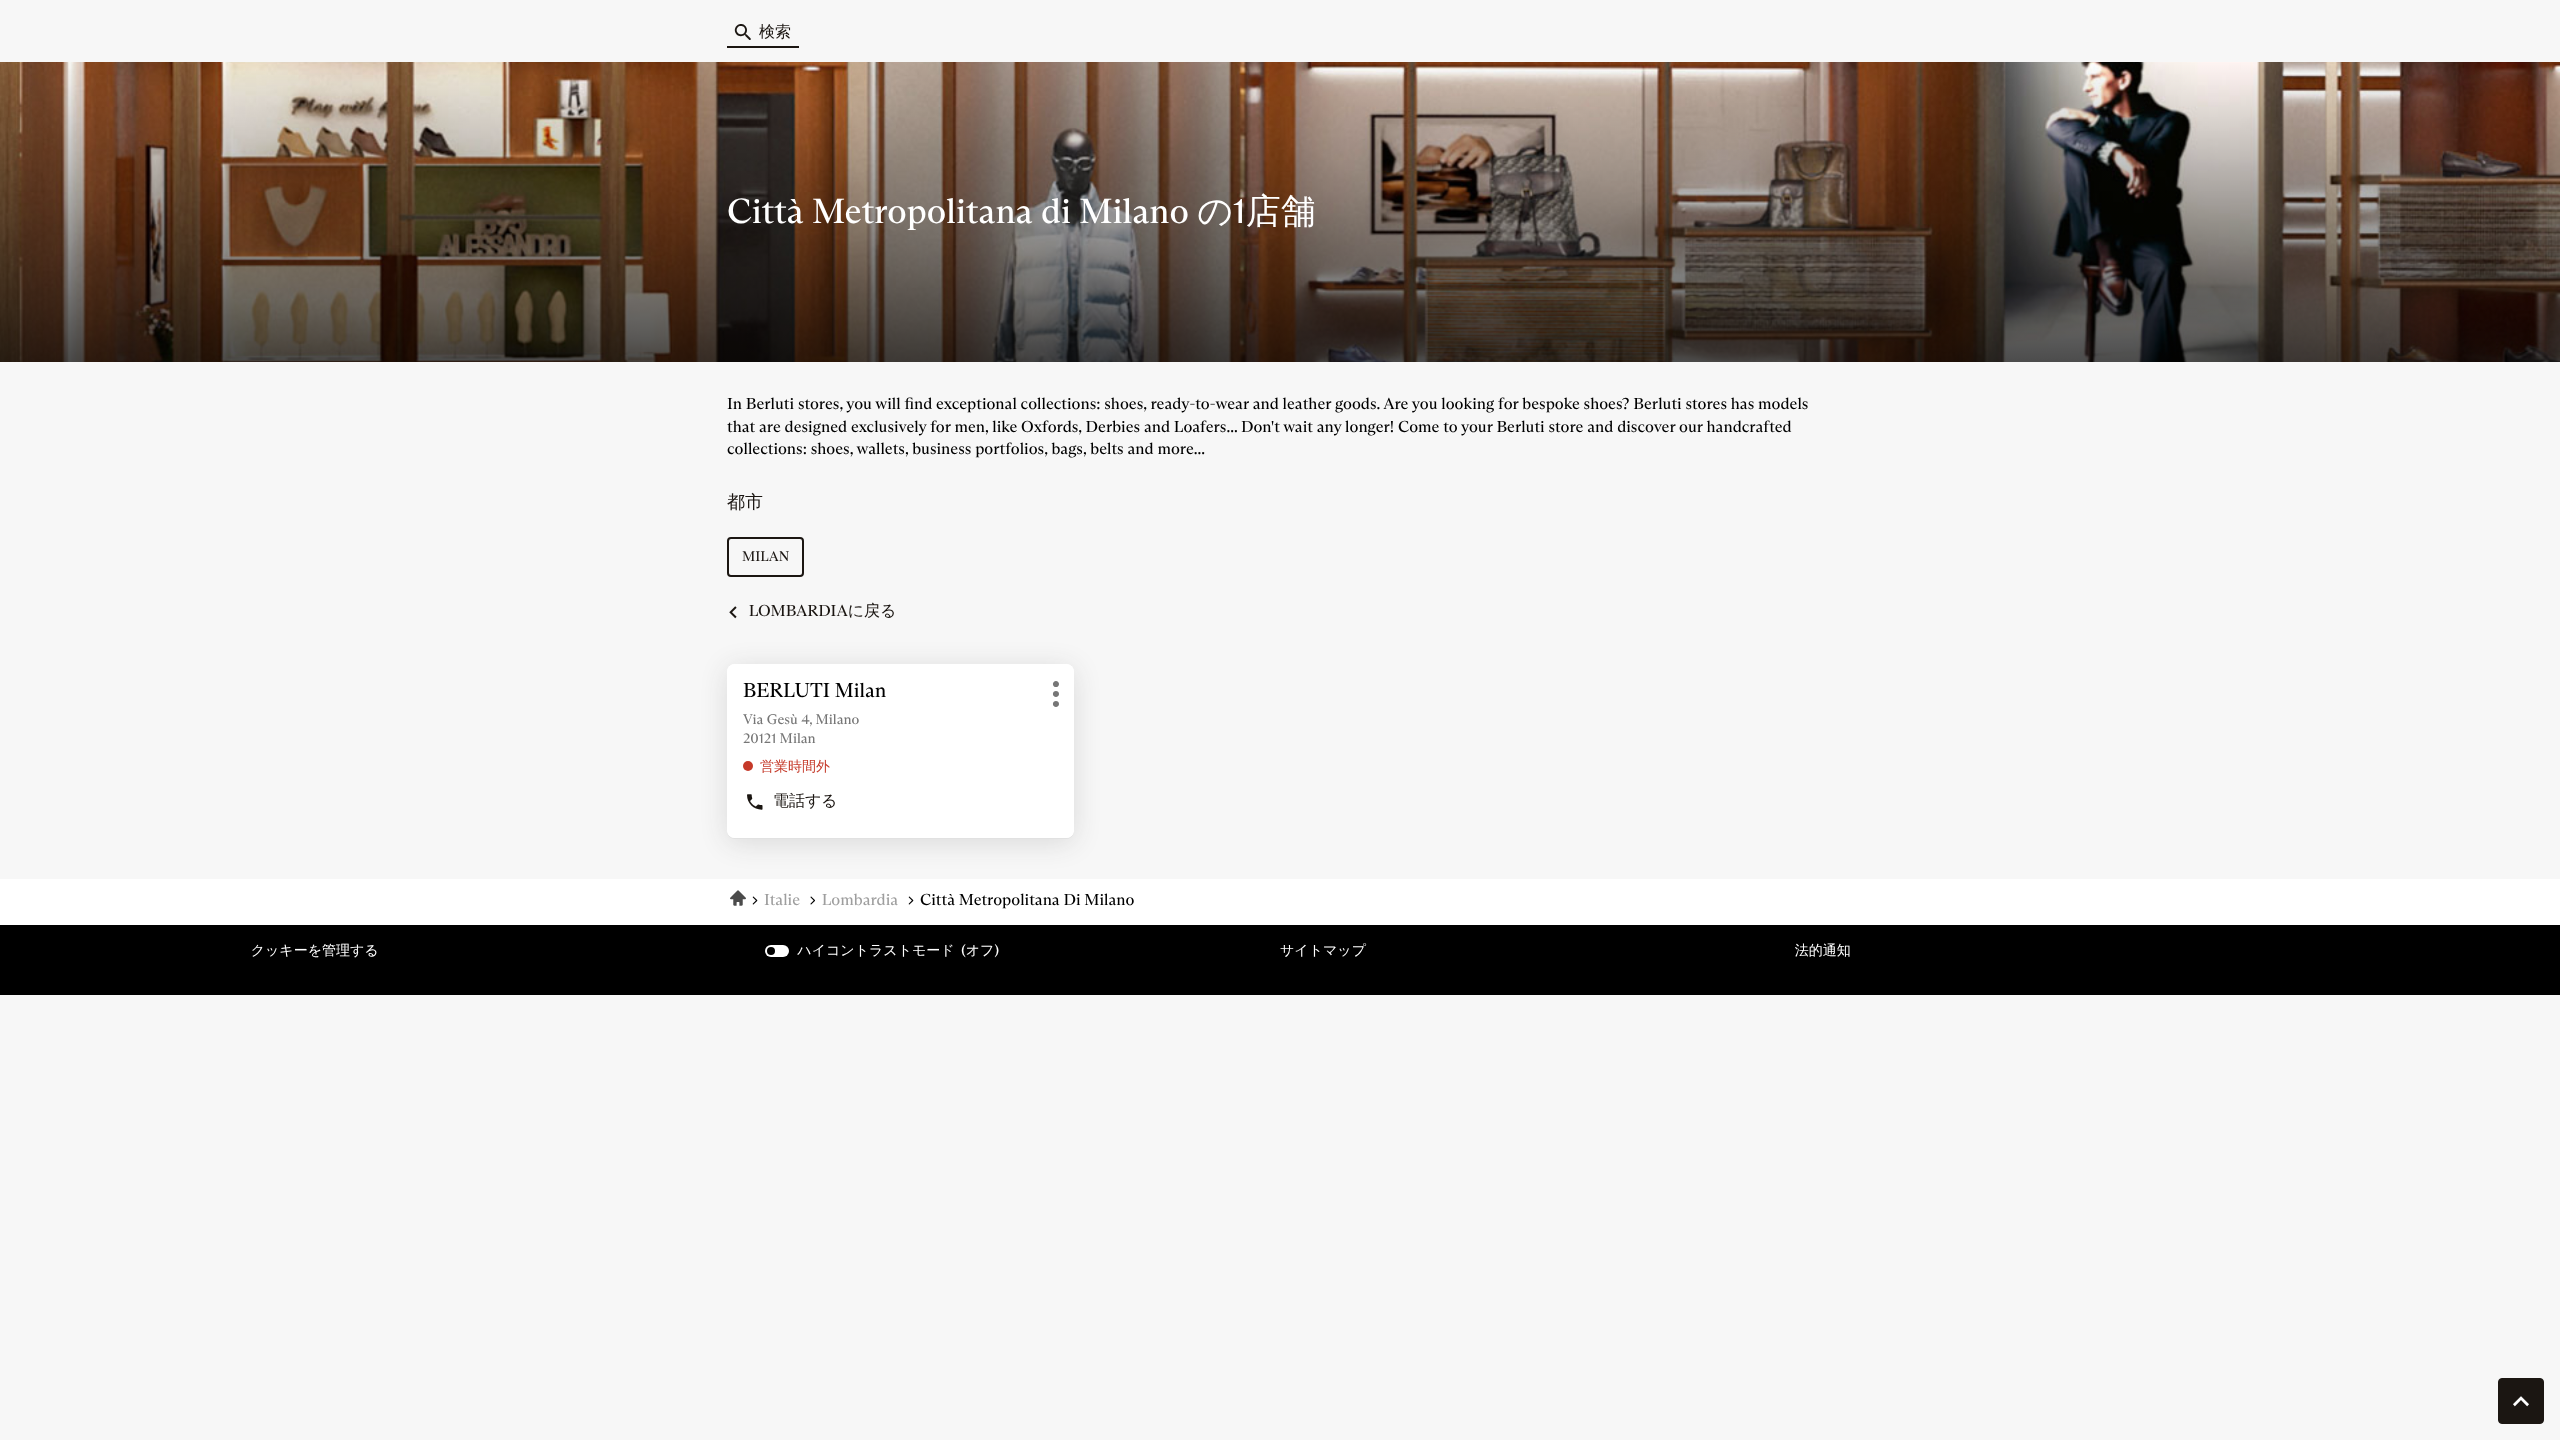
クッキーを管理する (315, 950)
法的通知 (1823, 950)
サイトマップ (1323, 950)
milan (765, 556)
